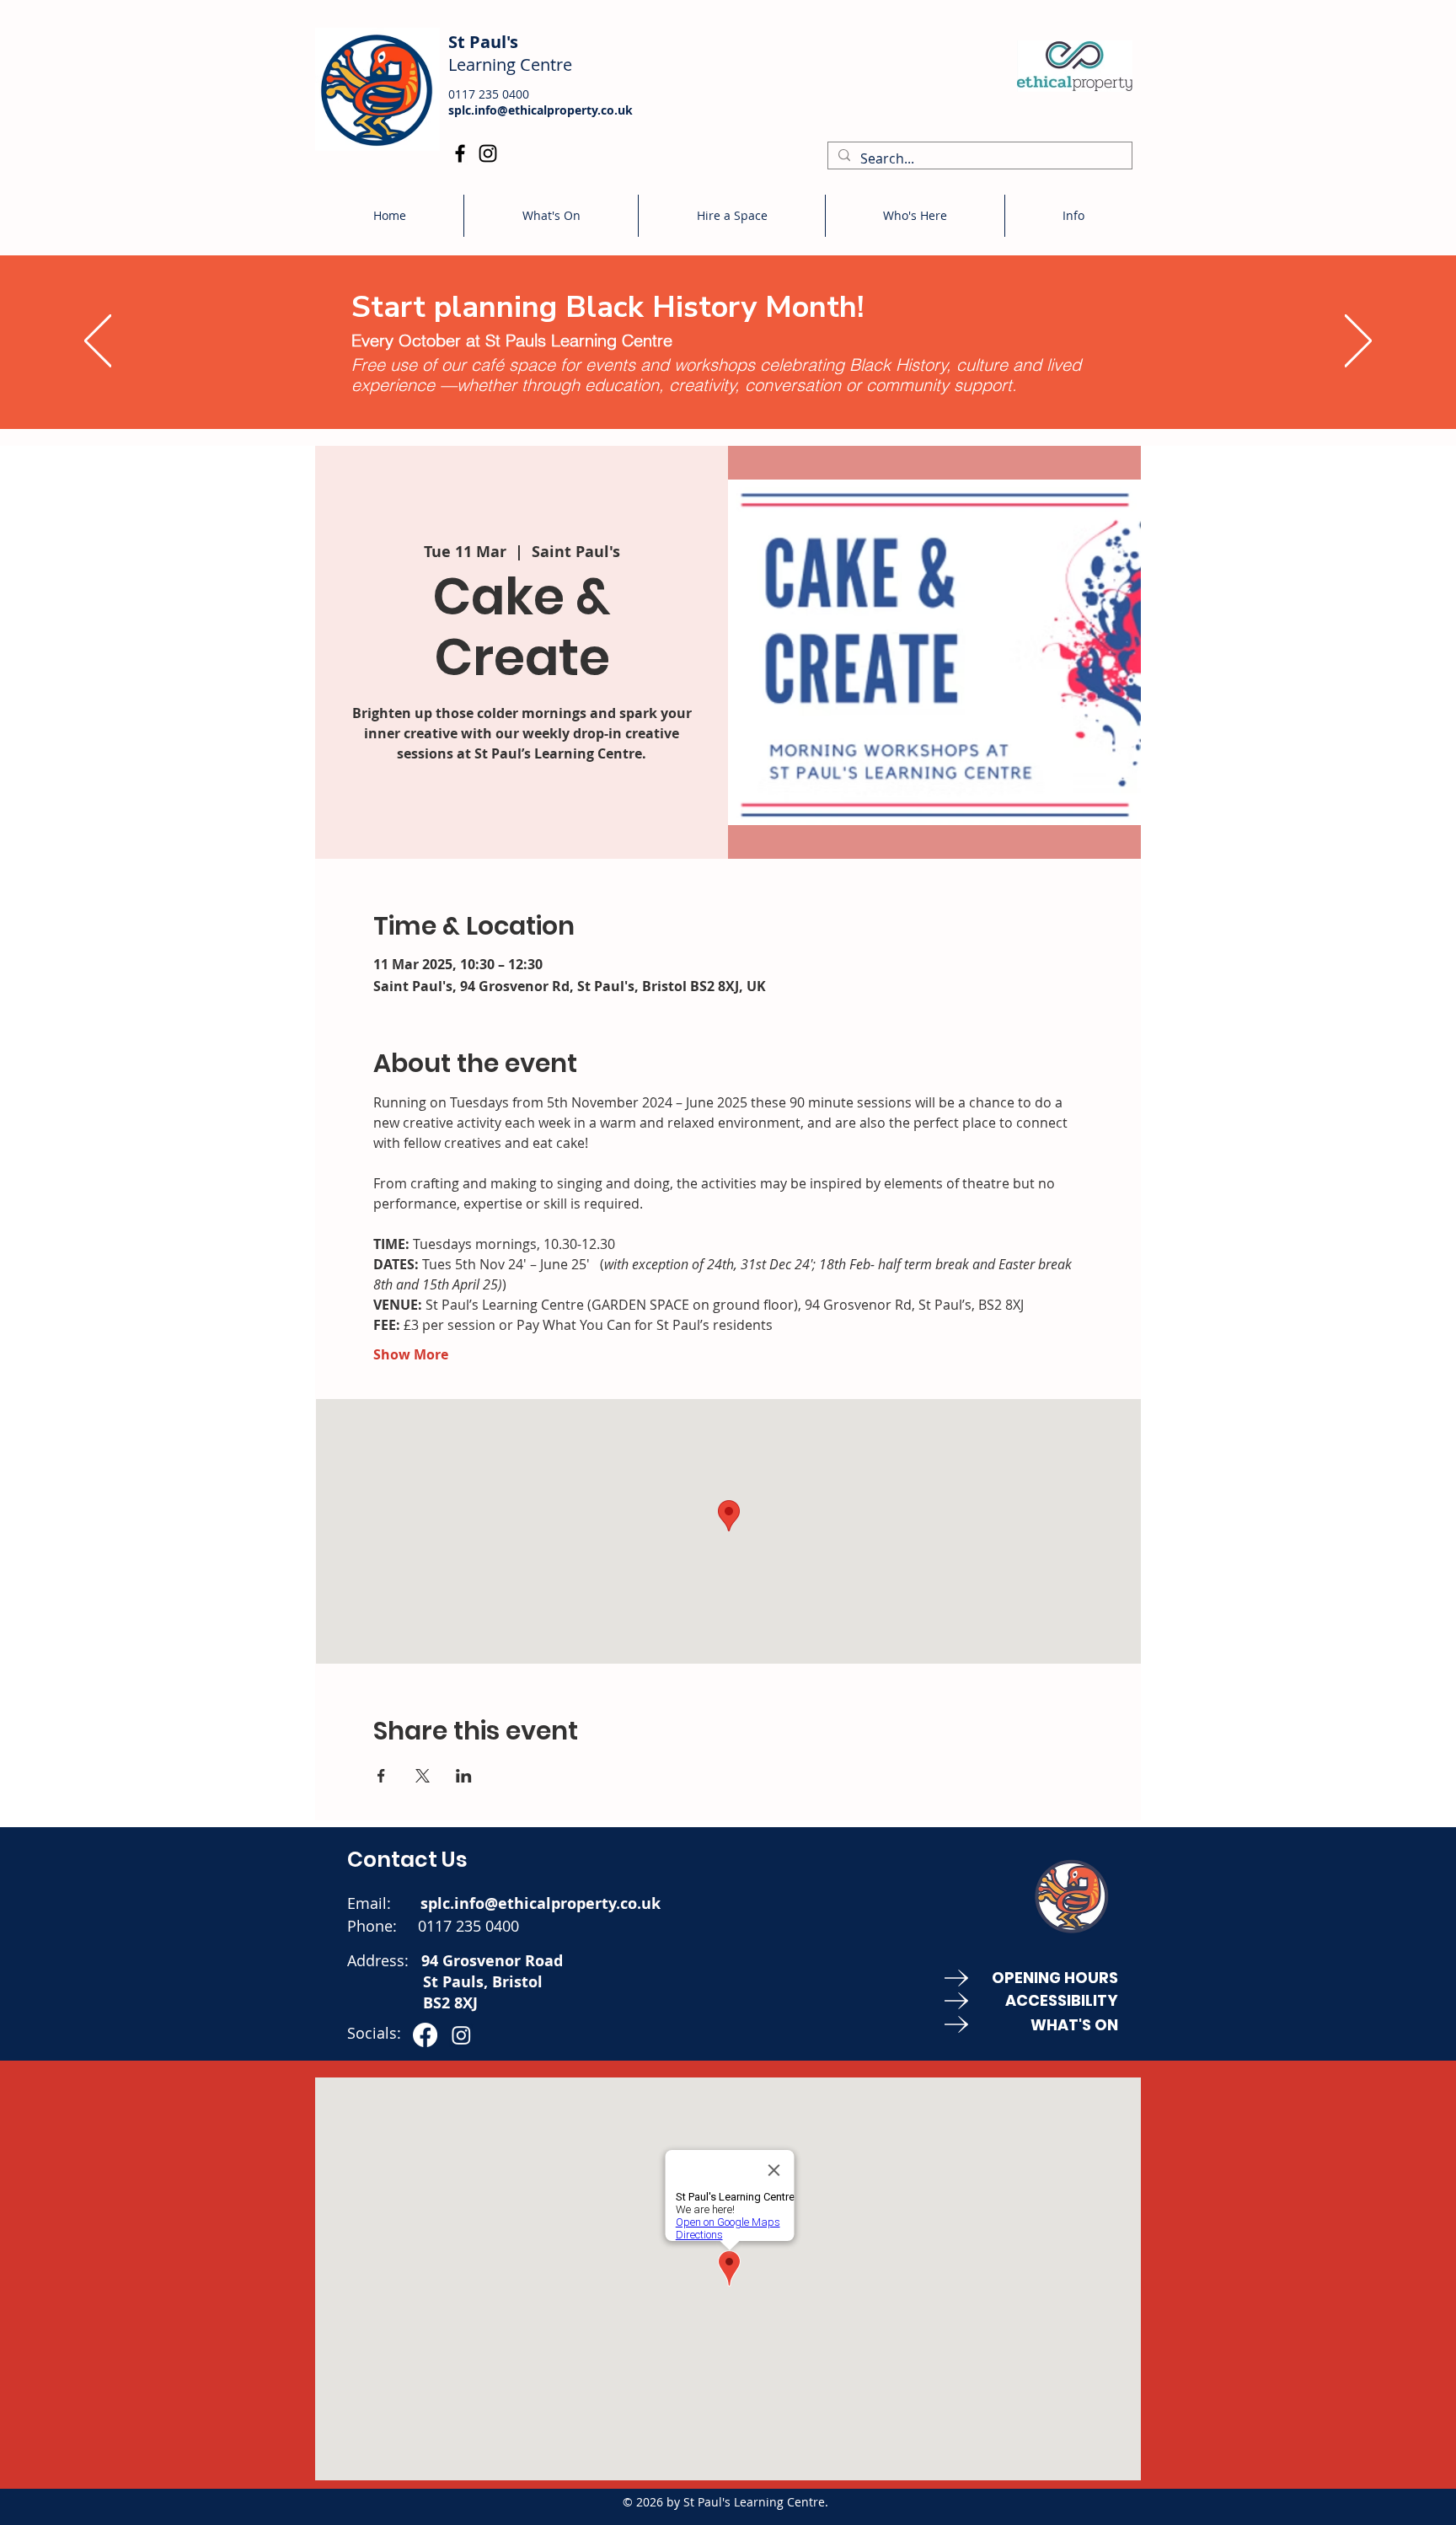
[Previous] (98, 342)
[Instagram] (488, 153)
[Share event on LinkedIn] (464, 1776)
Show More (411, 1354)
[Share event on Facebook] (381, 1776)
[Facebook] (460, 153)
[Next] (1358, 342)
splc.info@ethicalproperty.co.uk (541, 110)
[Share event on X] (423, 1776)
